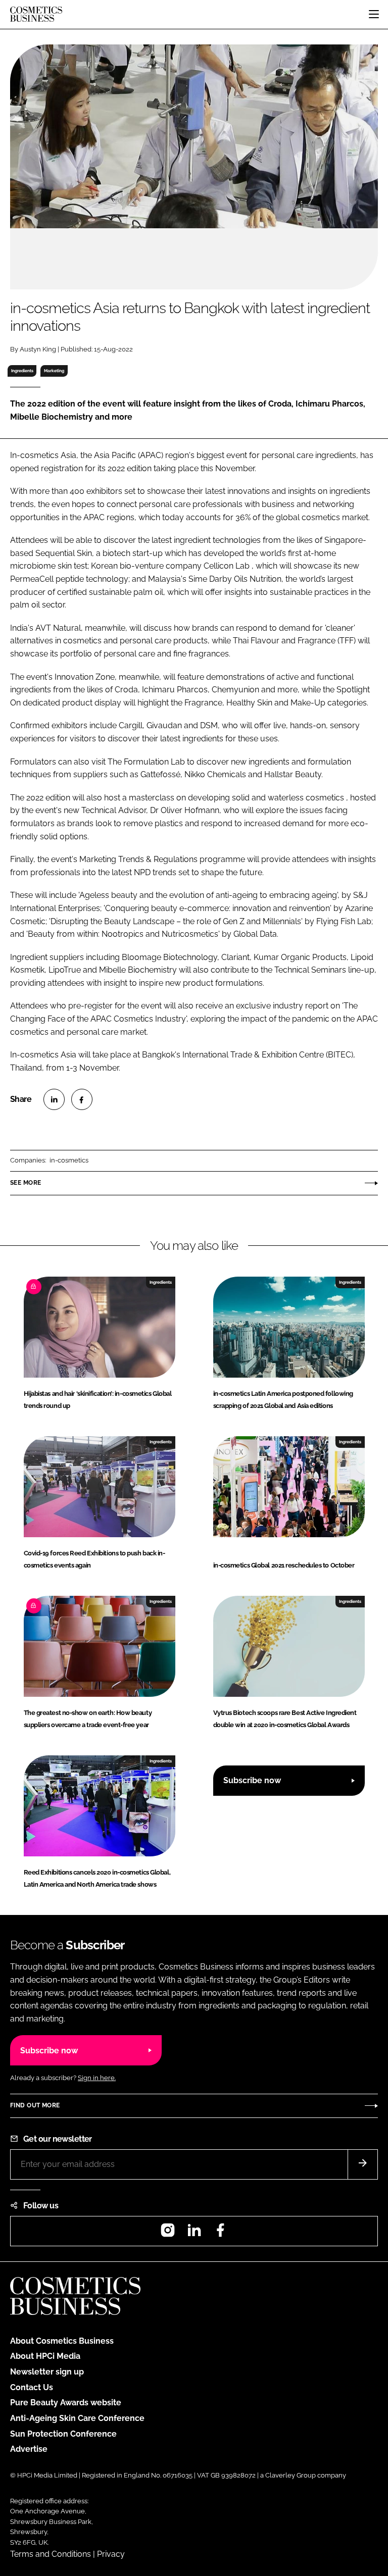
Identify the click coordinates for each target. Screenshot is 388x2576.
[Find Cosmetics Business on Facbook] (220, 2233)
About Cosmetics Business (62, 2341)
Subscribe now (252, 1780)
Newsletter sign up (47, 2372)
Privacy (111, 2554)
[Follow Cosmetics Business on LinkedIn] (194, 2233)
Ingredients (22, 371)
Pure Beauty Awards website (66, 2403)
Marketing (54, 371)
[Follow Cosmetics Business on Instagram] (168, 2233)
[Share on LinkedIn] (54, 1099)
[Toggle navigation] (374, 14)
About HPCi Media (45, 2356)
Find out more (35, 2105)
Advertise (29, 2449)
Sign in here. (97, 2078)
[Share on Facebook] (82, 1099)
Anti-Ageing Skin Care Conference (77, 2418)
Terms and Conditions (51, 2554)
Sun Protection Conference (63, 2434)
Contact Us (32, 2387)
